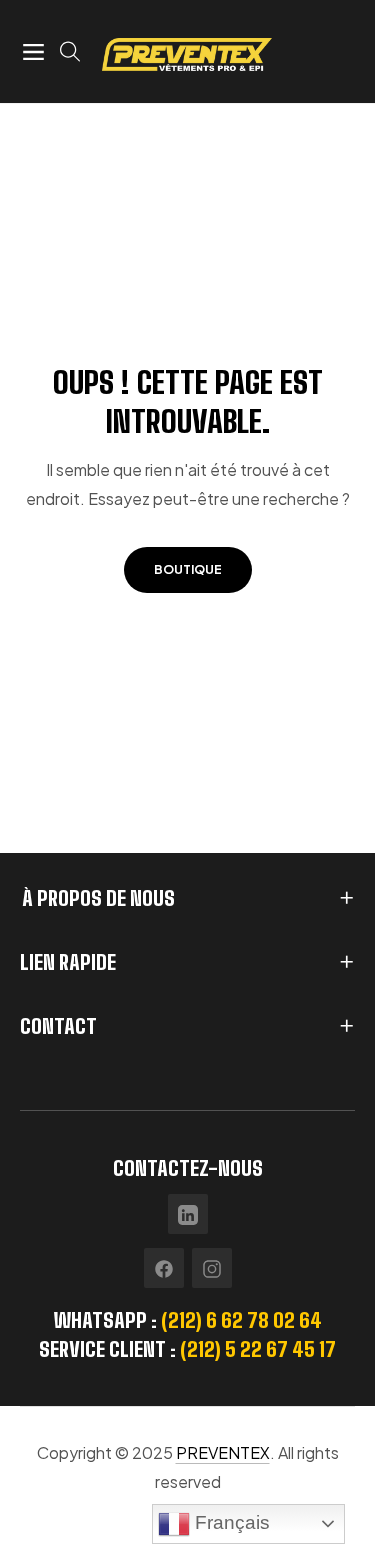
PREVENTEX (223, 1452)
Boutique (188, 569)
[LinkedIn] (188, 1214)
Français (230, 1522)
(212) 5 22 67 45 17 (258, 1349)
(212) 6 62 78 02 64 (241, 1320)
